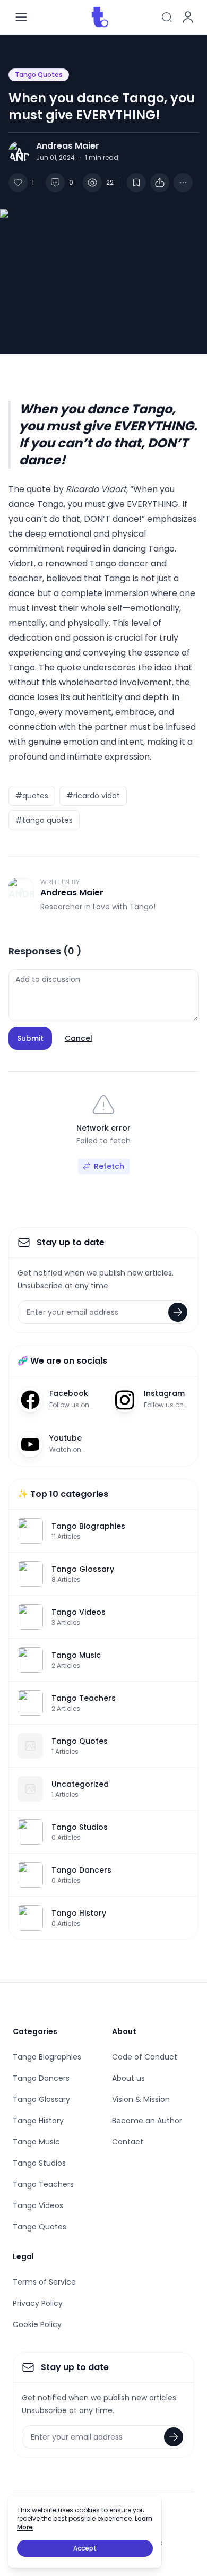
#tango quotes (44, 820)
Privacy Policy (38, 2303)
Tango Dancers (41, 2078)
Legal (23, 2256)
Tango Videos (38, 2205)
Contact (128, 2142)
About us (128, 2078)
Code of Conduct (145, 2057)
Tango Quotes (39, 75)
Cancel (79, 1038)
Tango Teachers (43, 2184)
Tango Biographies (47, 2057)
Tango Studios (39, 2163)
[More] (160, 183)
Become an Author (147, 2121)
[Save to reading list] (136, 183)
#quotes (32, 796)
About (124, 2031)
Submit (30, 1038)
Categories (35, 2031)
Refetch (109, 1166)
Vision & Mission (141, 2099)
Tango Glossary (41, 2099)
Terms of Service (44, 2282)
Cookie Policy (37, 2324)
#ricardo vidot (93, 796)
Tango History (38, 2121)
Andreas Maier (68, 146)
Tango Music (36, 2142)
